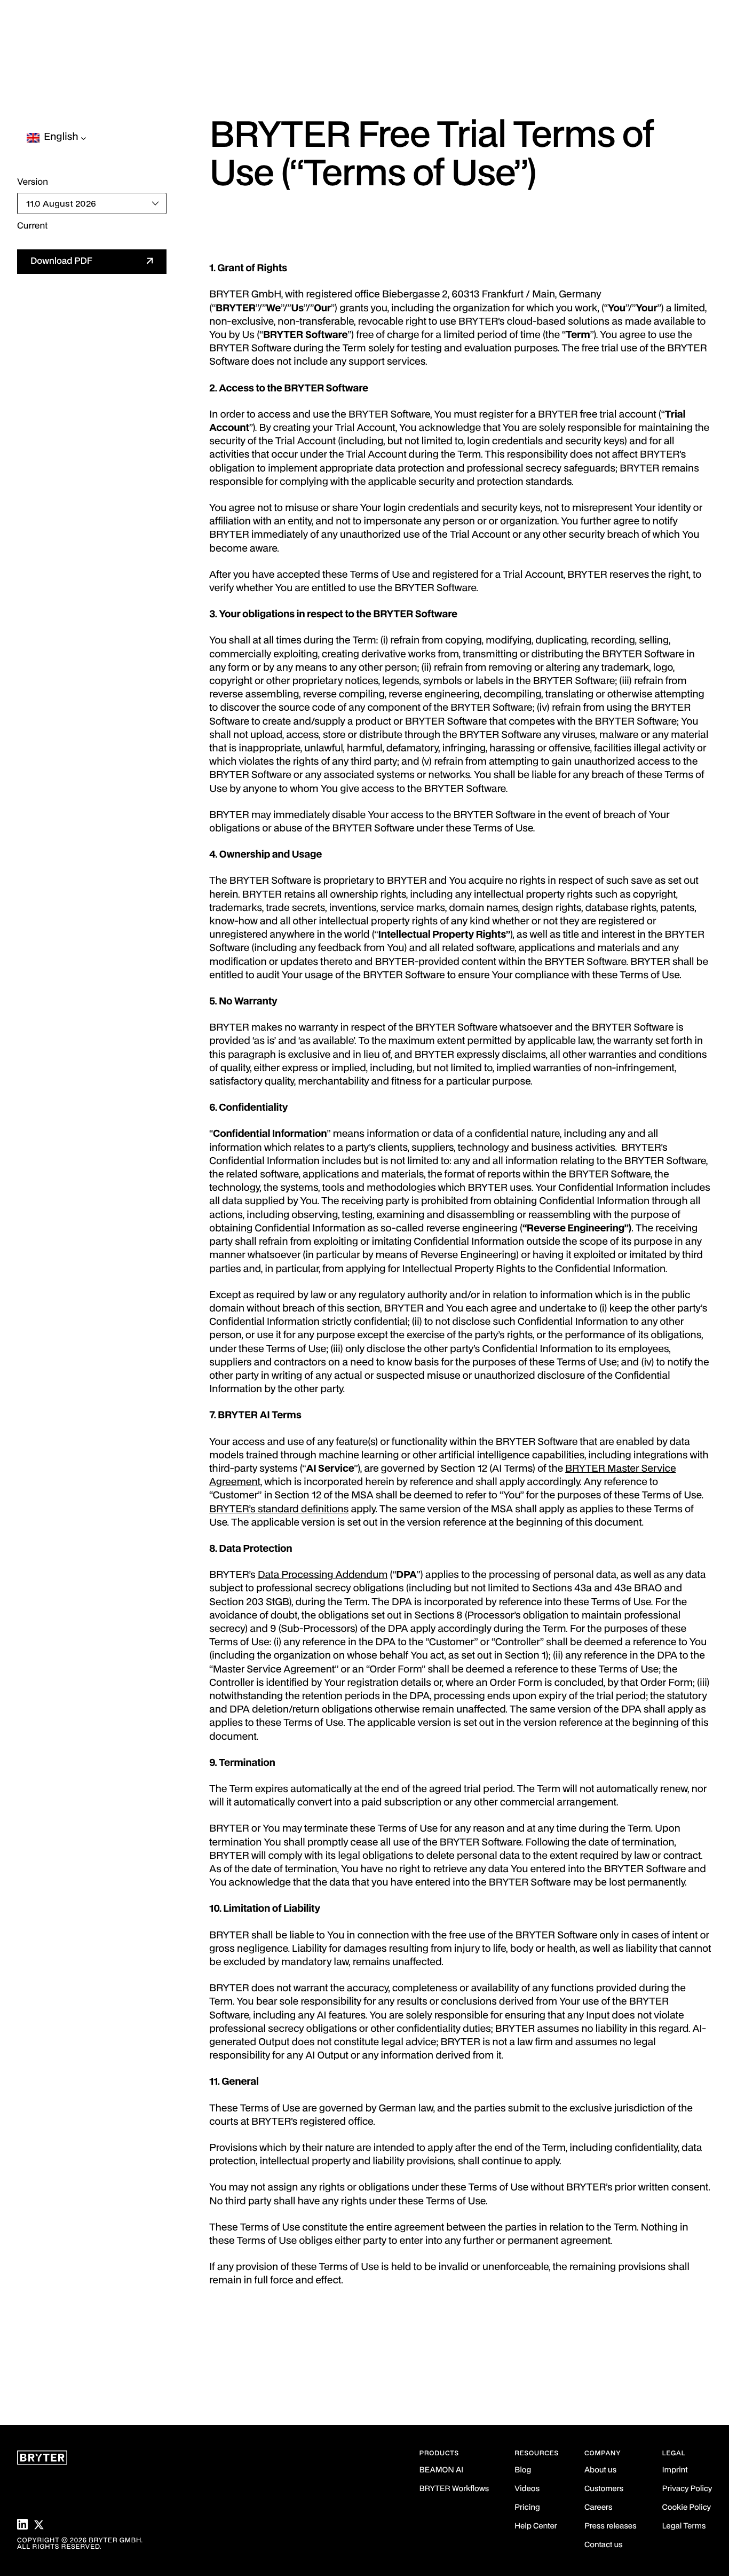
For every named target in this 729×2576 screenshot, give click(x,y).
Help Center (536, 2527)
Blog (523, 2471)
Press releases (611, 2527)
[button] (61, 138)
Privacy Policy (687, 2489)
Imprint (675, 2471)
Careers (598, 2508)
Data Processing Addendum (323, 1576)
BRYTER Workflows (454, 2489)
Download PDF (61, 261)
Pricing (527, 2508)
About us (600, 2471)
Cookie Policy (687, 2508)
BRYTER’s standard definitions (279, 1510)
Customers (604, 2489)
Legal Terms (684, 2527)
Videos (527, 2489)
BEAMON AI (442, 2471)
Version (33, 182)
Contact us (604, 2545)
